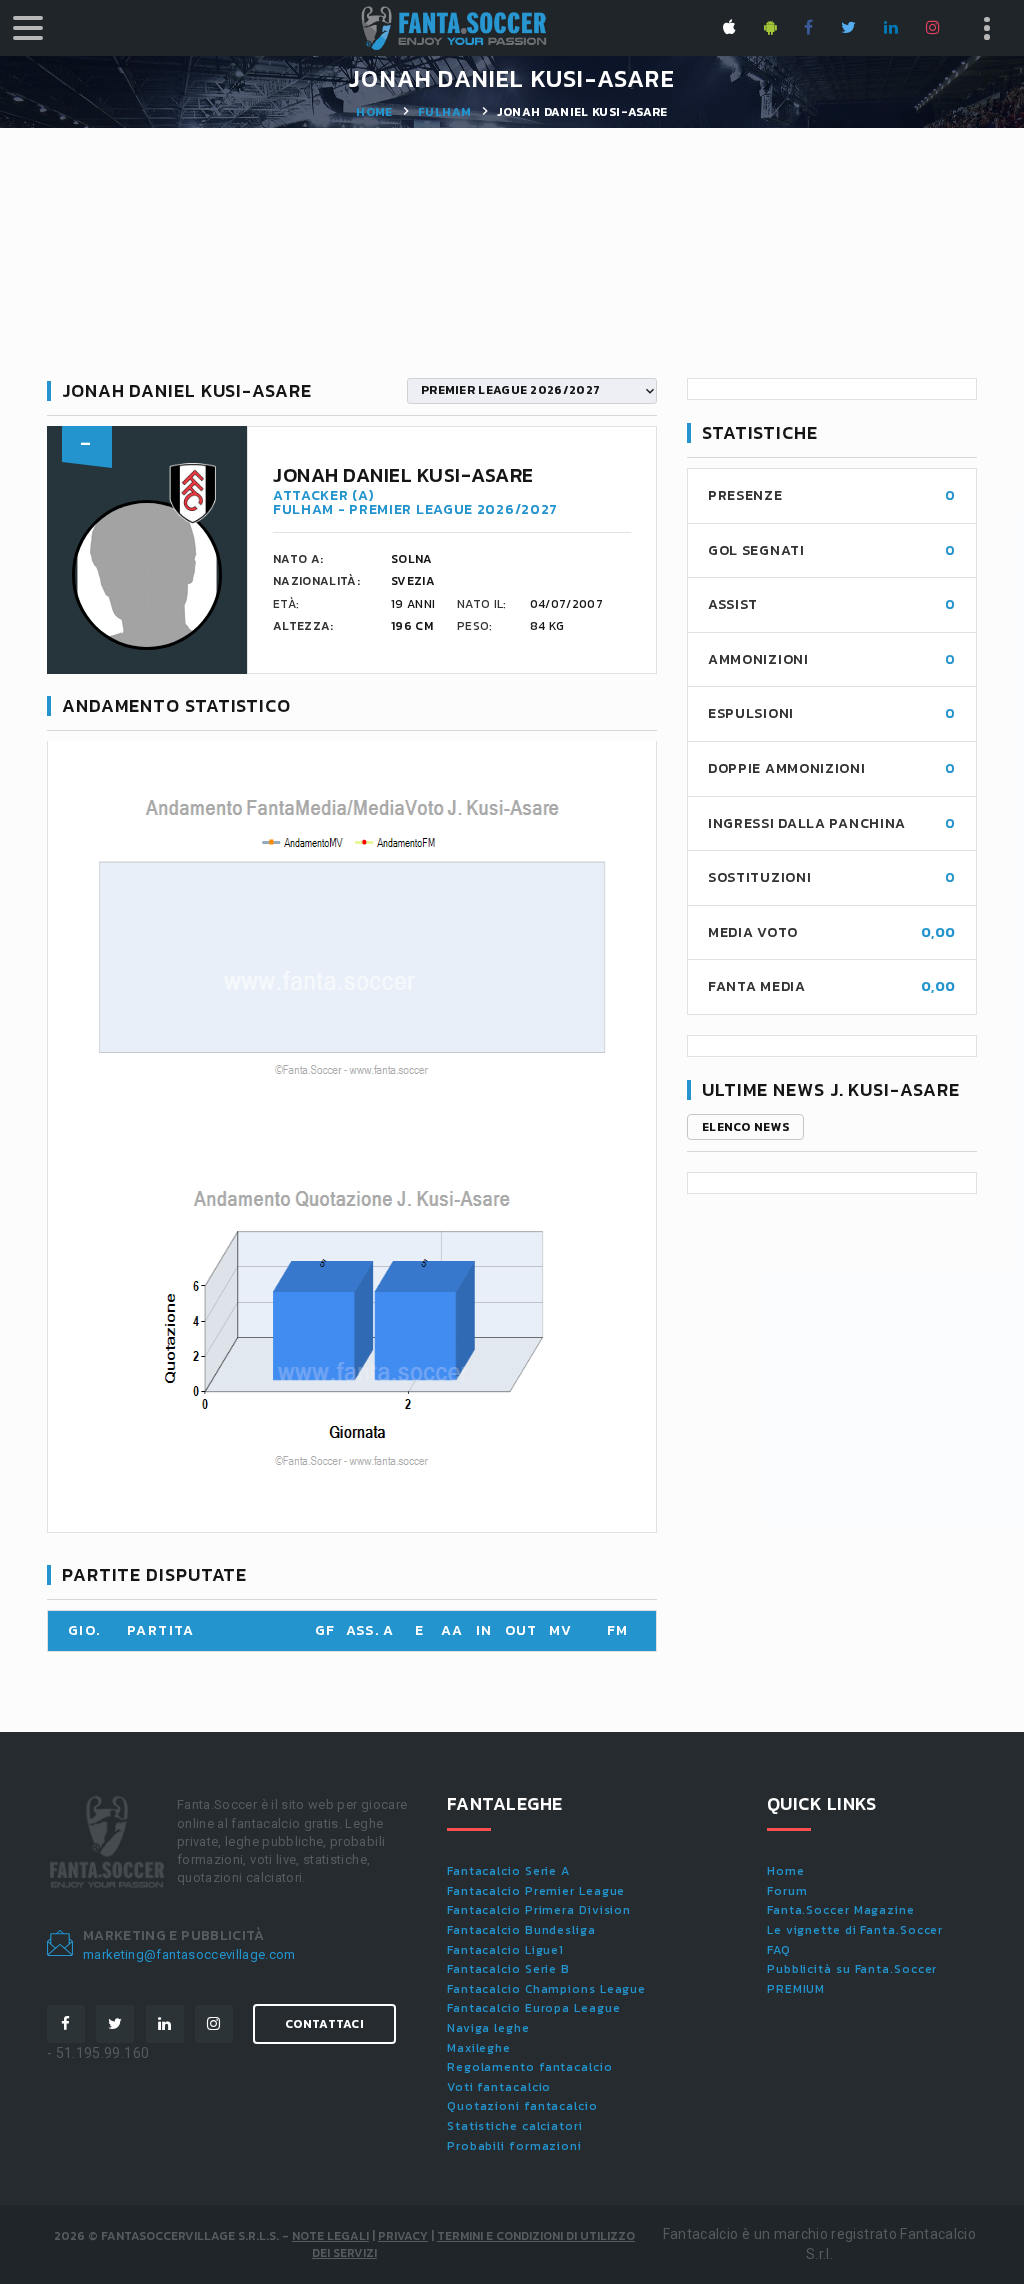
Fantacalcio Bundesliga (521, 1930)
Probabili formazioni (514, 2146)
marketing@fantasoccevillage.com (189, 1954)
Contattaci (324, 2024)
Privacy (403, 2236)
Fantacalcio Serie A (508, 1871)
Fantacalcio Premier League (536, 1891)
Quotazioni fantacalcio (522, 2106)
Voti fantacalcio (499, 2087)
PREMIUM (796, 1989)
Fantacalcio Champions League (546, 1989)
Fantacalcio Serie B (508, 1969)
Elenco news (745, 1127)
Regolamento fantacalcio (530, 2067)
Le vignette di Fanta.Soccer (855, 1930)
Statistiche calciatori (515, 2126)
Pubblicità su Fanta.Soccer (852, 1969)
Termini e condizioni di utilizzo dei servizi (473, 2244)
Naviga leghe (488, 2028)
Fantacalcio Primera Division (539, 1910)
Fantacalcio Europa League (534, 2008)
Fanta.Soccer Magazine (841, 1910)
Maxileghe (479, 2048)
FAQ (779, 1950)
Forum (787, 1891)
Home (374, 112)
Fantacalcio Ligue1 (505, 1950)
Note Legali (330, 2236)
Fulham (444, 112)
